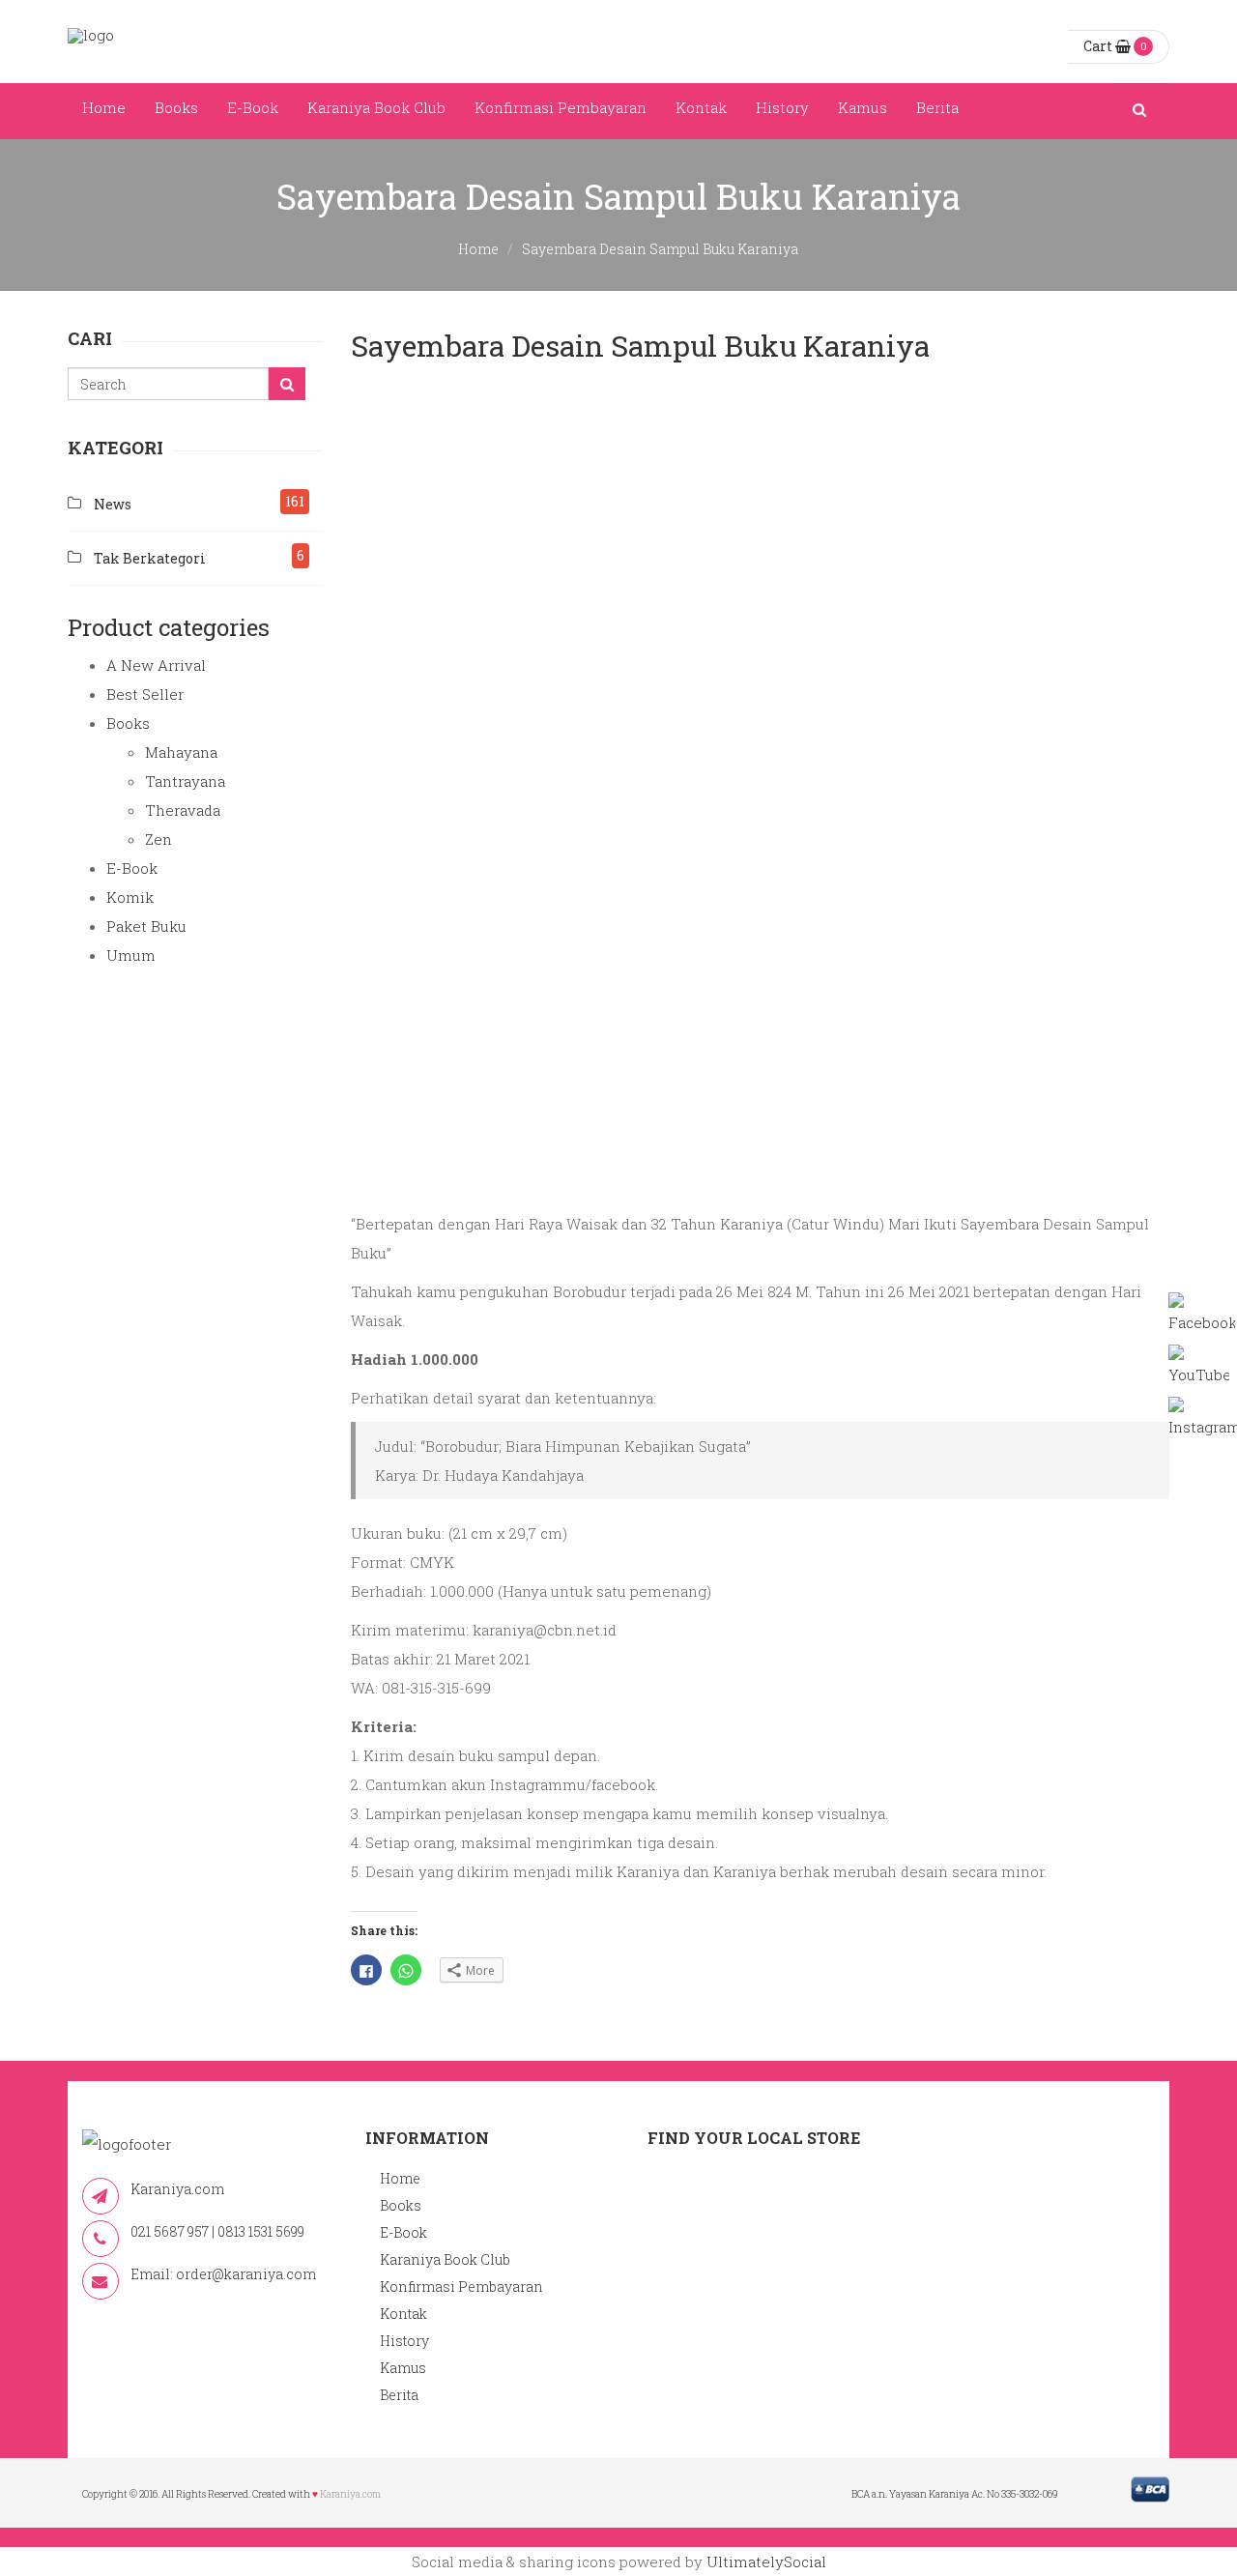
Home (104, 107)
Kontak (701, 107)
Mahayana (181, 752)
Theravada (183, 810)
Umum (131, 955)
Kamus (863, 107)
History (782, 107)
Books (176, 107)
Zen (158, 839)
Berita (937, 107)
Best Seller (145, 694)
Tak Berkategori (150, 558)
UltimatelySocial (766, 2562)
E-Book (253, 107)
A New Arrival (156, 665)
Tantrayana (185, 781)
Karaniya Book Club (376, 107)
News (113, 504)
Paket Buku (146, 926)
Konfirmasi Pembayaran (561, 107)
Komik (130, 897)
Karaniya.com (350, 2494)
